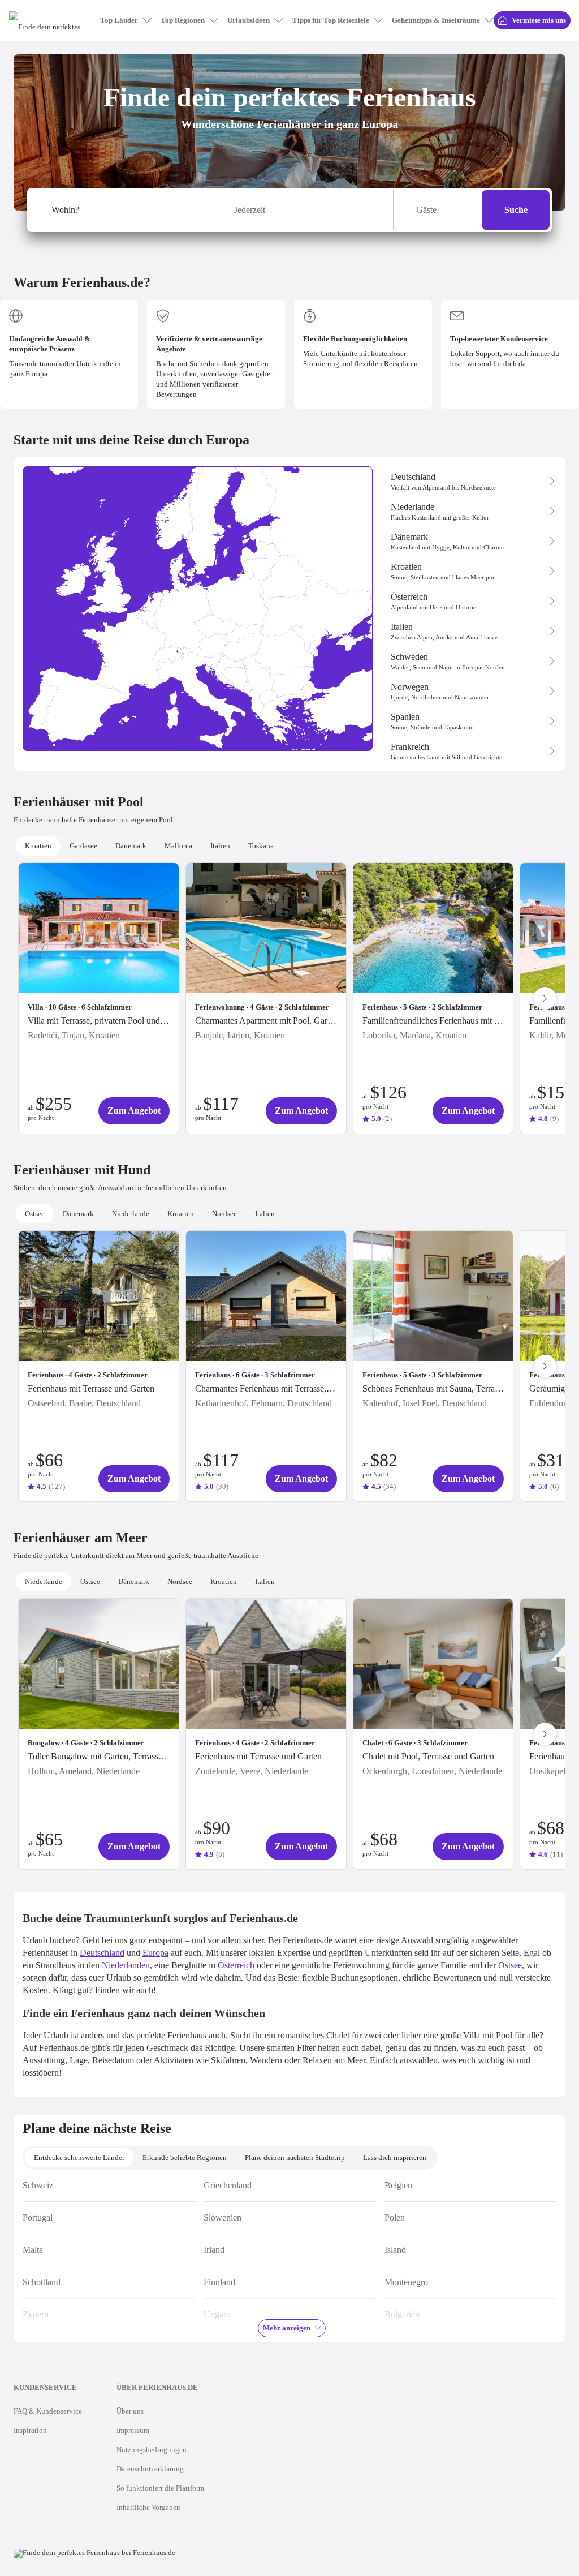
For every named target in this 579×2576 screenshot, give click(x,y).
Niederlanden (126, 1965)
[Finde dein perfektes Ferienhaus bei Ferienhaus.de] (94, 2553)
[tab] (38, 846)
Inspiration (30, 2430)
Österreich (236, 1965)
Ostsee (510, 1965)
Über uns (130, 2411)
